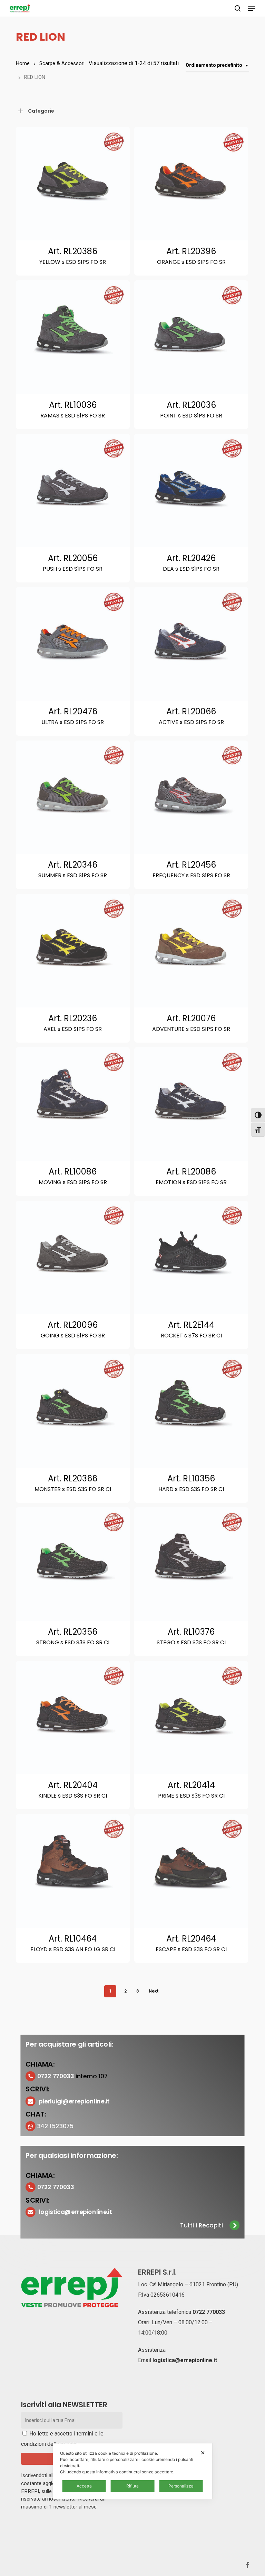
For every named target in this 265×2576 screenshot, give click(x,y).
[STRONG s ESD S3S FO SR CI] (73, 1564)
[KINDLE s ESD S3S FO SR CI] (73, 1718)
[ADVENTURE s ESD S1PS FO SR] (191, 951)
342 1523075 (56, 2126)
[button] (252, 8)
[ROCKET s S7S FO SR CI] (191, 1258)
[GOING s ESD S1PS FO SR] (73, 1258)
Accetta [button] (84, 2486)
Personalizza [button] (181, 2486)
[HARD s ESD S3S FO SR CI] (191, 1411)
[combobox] (217, 65)
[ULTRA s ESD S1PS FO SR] (73, 644)
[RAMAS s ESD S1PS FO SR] (73, 337)
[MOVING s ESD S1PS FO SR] (73, 1104)
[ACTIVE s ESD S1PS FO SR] (191, 644)
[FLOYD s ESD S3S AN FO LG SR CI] (73, 1871)
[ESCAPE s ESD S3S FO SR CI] (191, 1871)
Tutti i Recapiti (202, 2226)
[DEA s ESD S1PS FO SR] (191, 490)
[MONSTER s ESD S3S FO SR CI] (73, 1411)
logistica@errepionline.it (76, 2212)
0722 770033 (209, 2312)
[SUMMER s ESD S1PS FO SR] (73, 797)
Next (154, 1991)
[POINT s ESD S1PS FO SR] (191, 337)
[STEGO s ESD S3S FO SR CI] (191, 1564)
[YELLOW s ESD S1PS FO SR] (73, 184)
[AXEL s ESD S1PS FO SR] (73, 951)
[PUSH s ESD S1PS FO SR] (73, 490)
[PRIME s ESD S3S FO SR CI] (191, 1718)
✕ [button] (203, 2453)
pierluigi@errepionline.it (74, 2101)
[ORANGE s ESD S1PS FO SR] (191, 184)
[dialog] (133, 2471)
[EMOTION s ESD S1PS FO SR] (191, 1104)
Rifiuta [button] (132, 2486)
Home (23, 63)
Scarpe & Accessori (62, 63)
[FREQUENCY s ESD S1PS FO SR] (191, 797)
